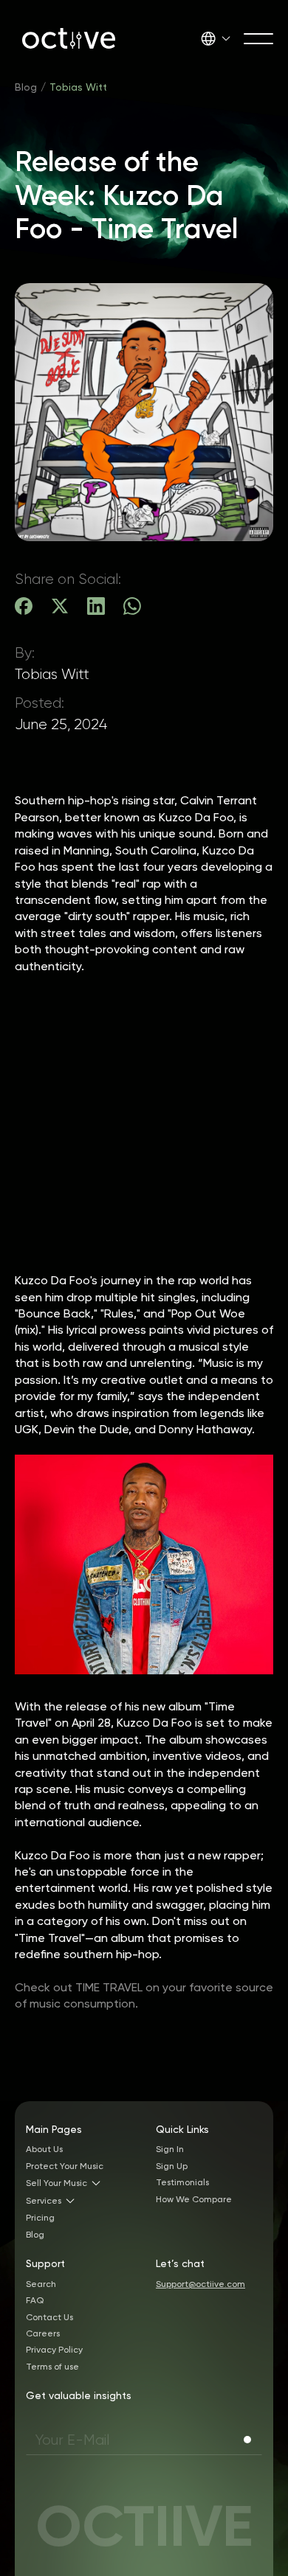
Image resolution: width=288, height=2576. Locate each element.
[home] (65, 38)
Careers (43, 2333)
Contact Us (49, 2317)
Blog (26, 87)
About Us (44, 2149)
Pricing (40, 2218)
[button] (216, 38)
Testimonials (182, 2182)
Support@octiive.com (200, 2284)
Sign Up (172, 2166)
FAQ (35, 2300)
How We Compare (194, 2199)
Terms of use (52, 2367)
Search (41, 2284)
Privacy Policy (54, 2350)
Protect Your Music (65, 2166)
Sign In (170, 2149)
